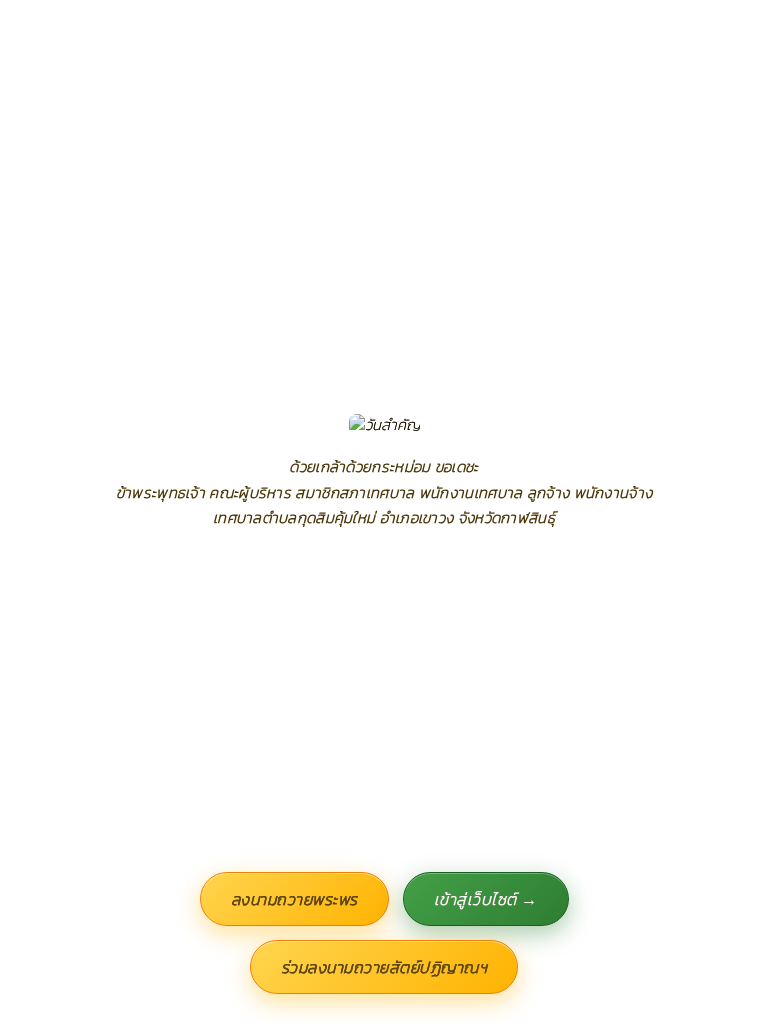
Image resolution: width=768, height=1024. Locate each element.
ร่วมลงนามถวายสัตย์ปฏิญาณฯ (384, 967)
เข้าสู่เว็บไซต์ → (486, 899)
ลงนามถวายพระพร (294, 899)
